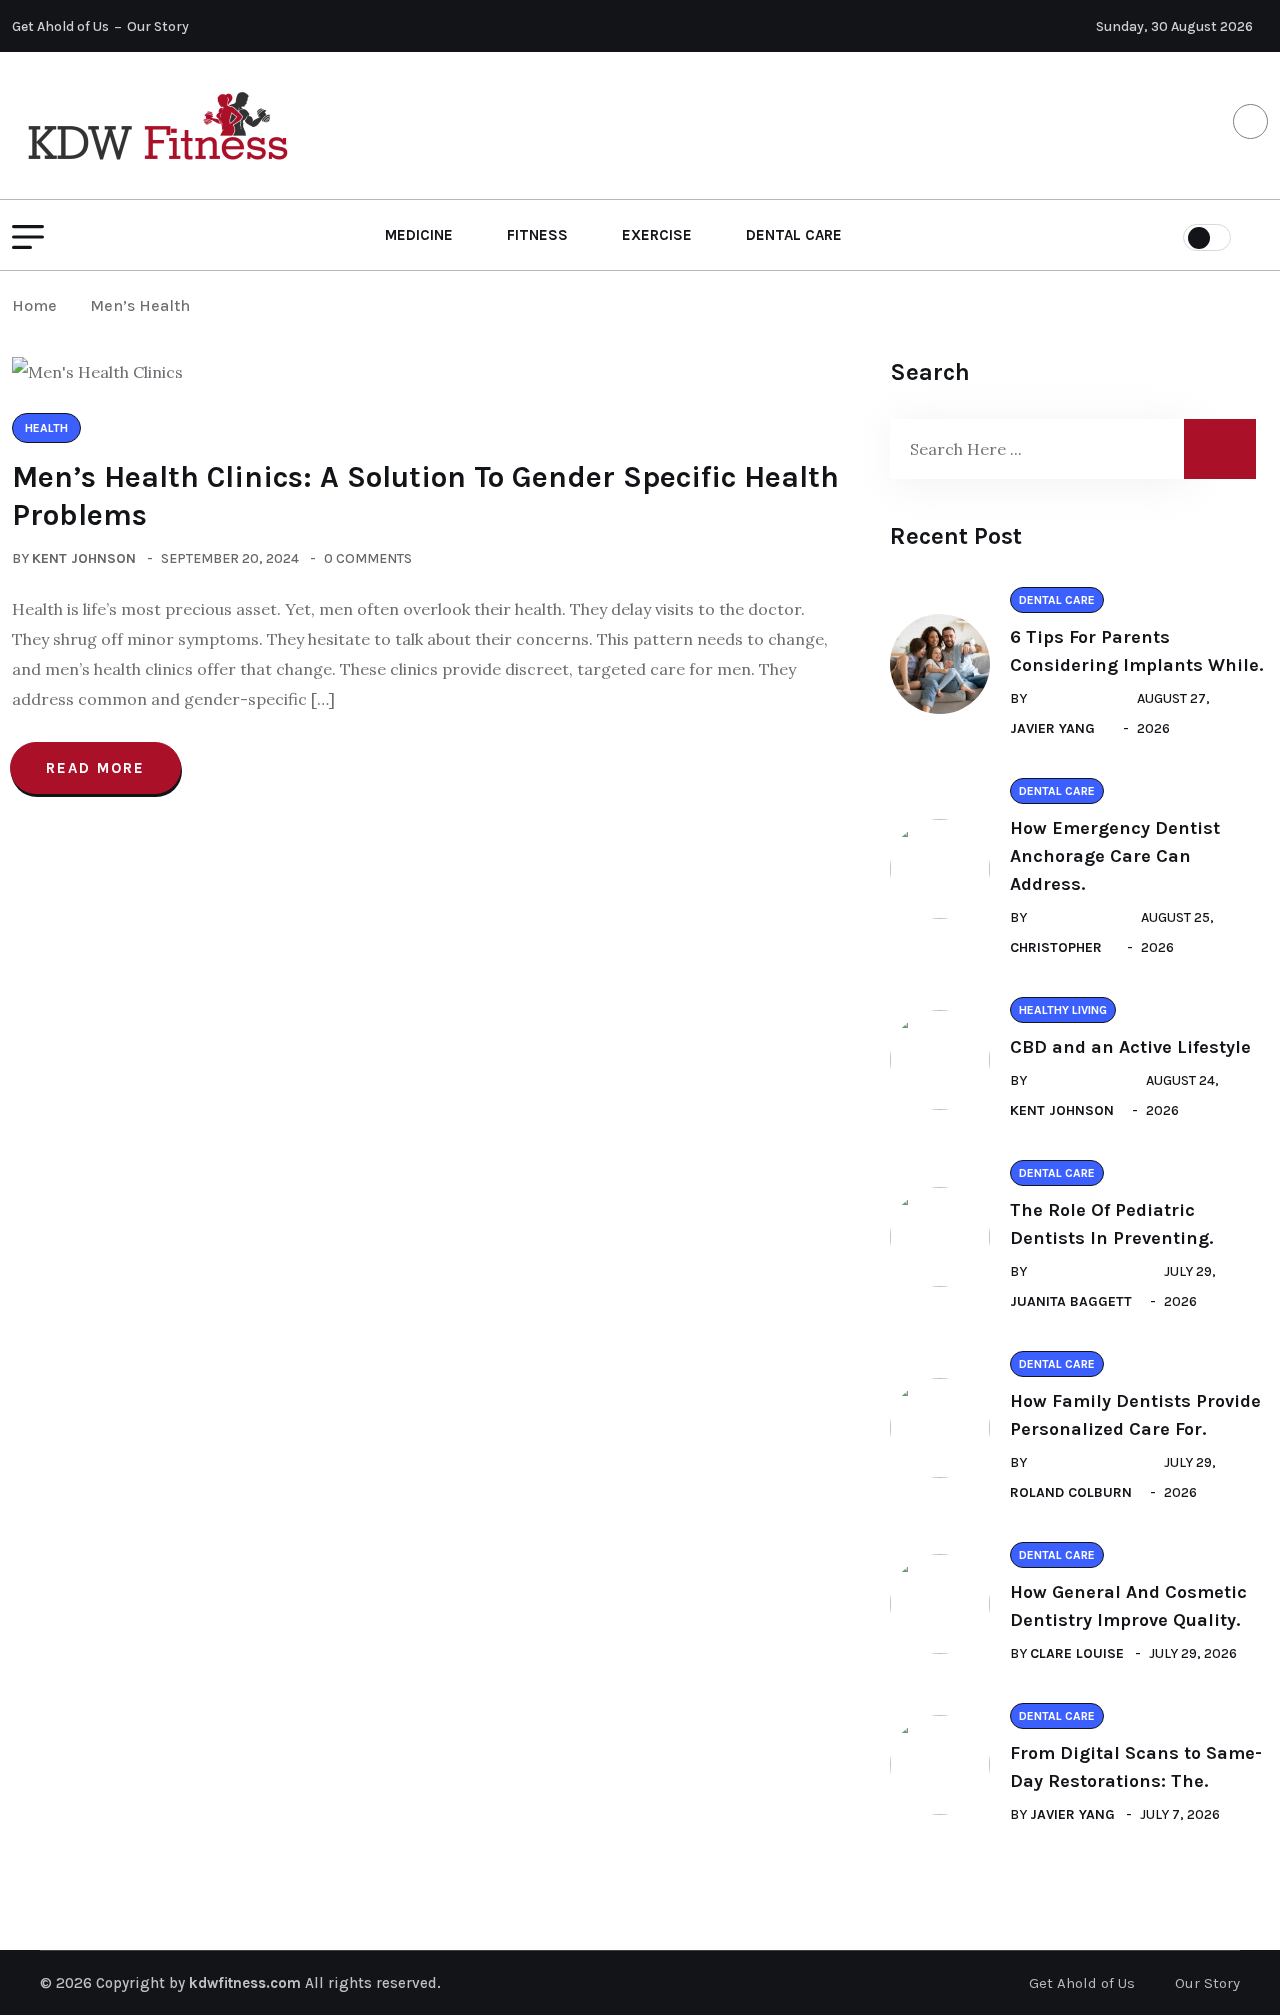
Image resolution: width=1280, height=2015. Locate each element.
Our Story (158, 26)
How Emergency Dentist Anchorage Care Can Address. (1115, 856)
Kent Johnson (84, 558)
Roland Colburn (1071, 1492)
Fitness (537, 235)
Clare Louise (1077, 1653)
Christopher (1056, 947)
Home (38, 305)
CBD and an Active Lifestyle (1130, 1047)
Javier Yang (1052, 728)
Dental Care (794, 235)
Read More (95, 768)
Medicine (419, 235)
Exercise (657, 235)
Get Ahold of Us (60, 26)
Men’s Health (140, 305)
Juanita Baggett (1071, 1301)
